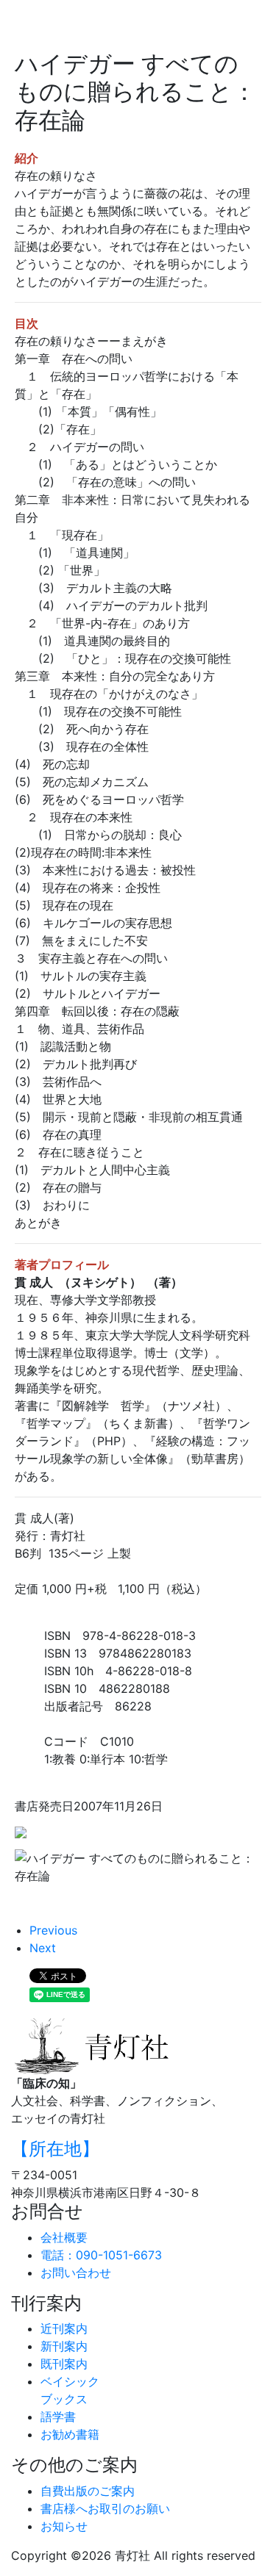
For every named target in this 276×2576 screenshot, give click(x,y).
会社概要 (64, 2237)
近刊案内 (64, 2328)
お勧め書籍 (70, 2434)
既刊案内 (64, 2364)
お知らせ (64, 2526)
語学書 (58, 2417)
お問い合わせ (76, 2273)
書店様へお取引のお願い (105, 2508)
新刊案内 (64, 2346)
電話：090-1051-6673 (101, 2255)
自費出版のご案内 (88, 2491)
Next (43, 1948)
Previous (53, 1930)
